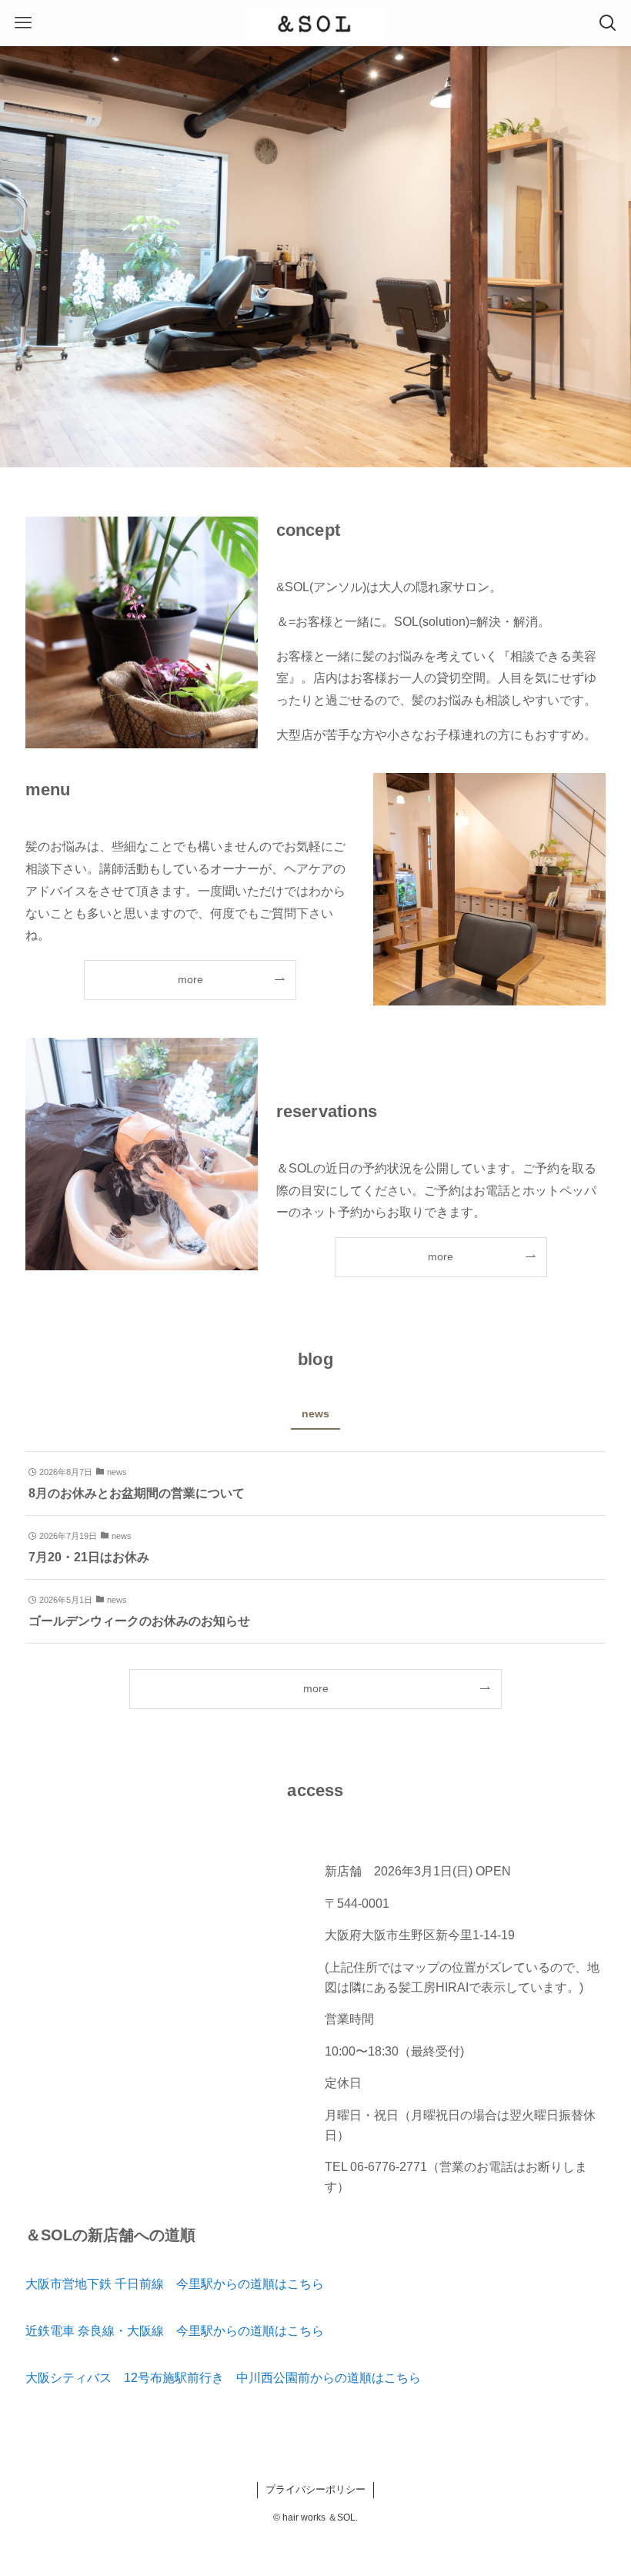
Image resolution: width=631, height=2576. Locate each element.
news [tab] (315, 1413)
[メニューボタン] (23, 23)
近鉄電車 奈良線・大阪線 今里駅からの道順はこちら (175, 2331)
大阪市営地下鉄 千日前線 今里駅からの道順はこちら (175, 2284)
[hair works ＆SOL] (315, 23)
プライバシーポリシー (315, 2489)
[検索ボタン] (608, 23)
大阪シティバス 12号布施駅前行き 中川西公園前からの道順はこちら (223, 2378)
